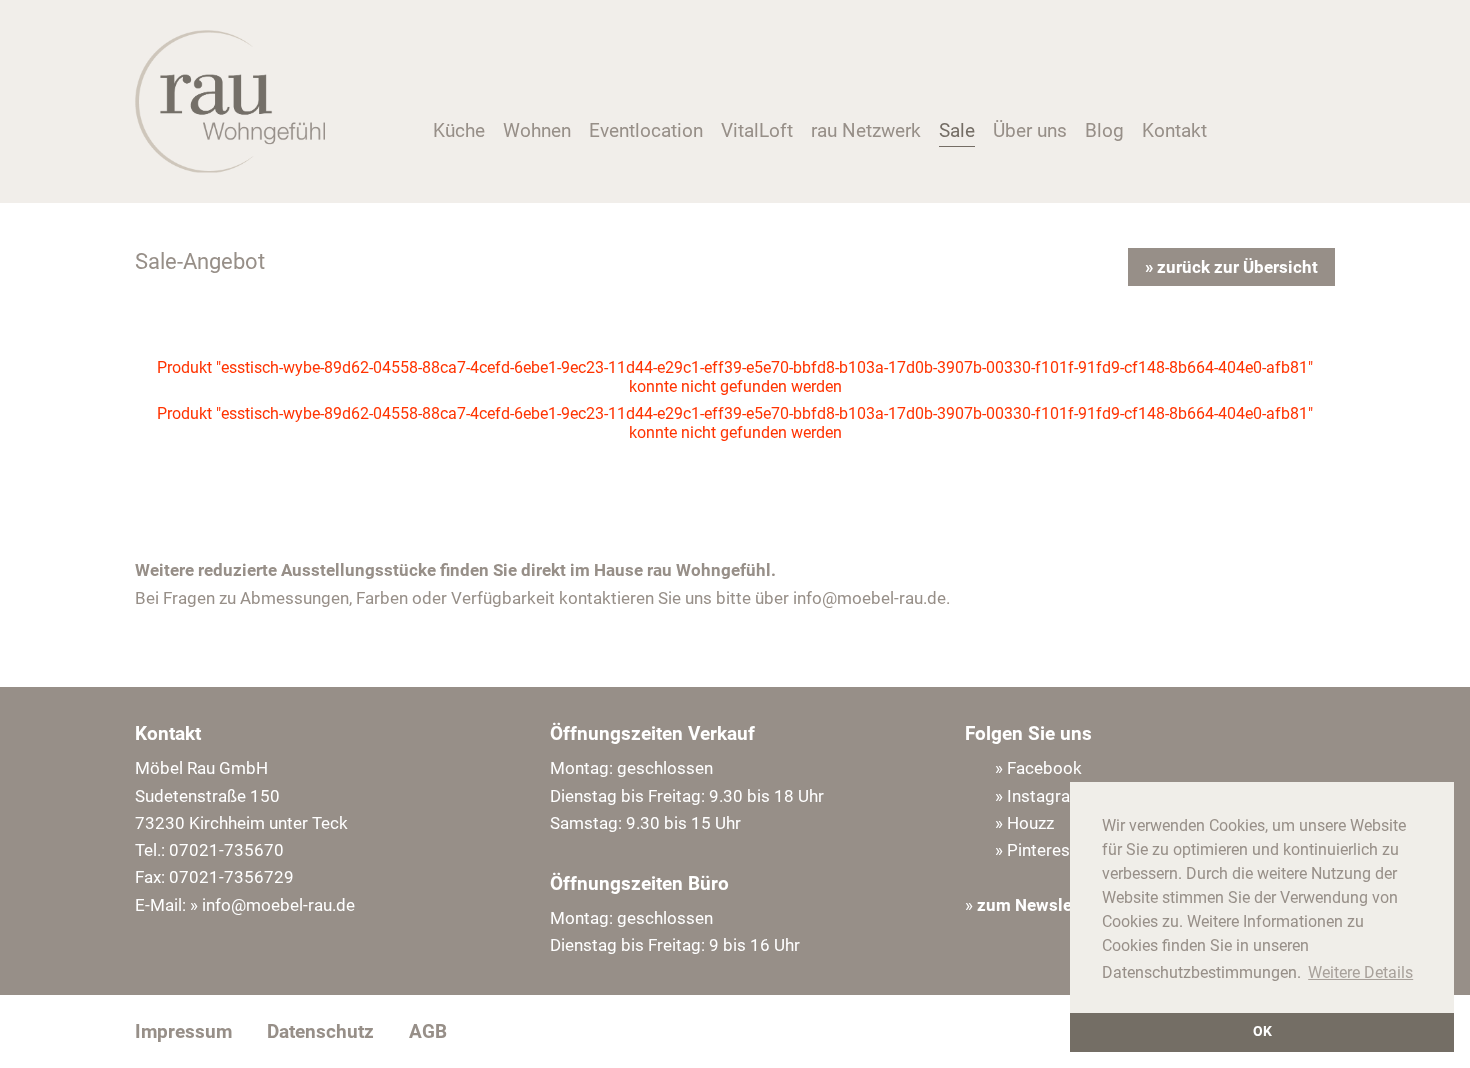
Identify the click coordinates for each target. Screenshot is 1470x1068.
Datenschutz (320, 1031)
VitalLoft (757, 130)
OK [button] (1262, 1031)
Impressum (183, 1031)
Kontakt (1174, 130)
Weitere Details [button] (1360, 972)
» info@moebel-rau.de (272, 905)
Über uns (1030, 130)
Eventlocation (646, 130)
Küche (459, 130)
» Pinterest (1035, 850)
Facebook (1281, 136)
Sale (957, 130)
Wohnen (537, 130)
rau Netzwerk (866, 130)
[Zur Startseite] (230, 167)
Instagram (1246, 136)
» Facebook (1038, 768)
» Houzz (1024, 823)
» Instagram (1040, 796)
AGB (428, 1031)
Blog (1104, 130)
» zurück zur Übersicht (1231, 267)
